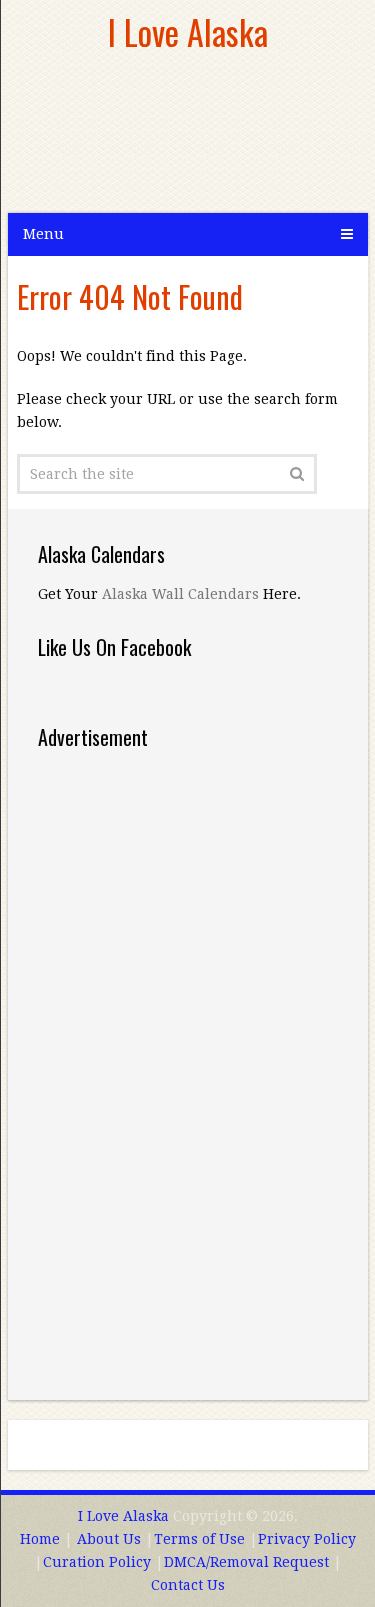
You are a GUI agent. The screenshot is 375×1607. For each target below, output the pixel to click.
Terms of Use (199, 1539)
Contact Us (188, 1585)
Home (40, 1539)
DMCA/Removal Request (246, 1562)
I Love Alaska (188, 31)
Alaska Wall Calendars (180, 594)
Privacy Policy (307, 1539)
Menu (43, 234)
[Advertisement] (168, 140)
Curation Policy (97, 1562)
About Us (109, 1539)
